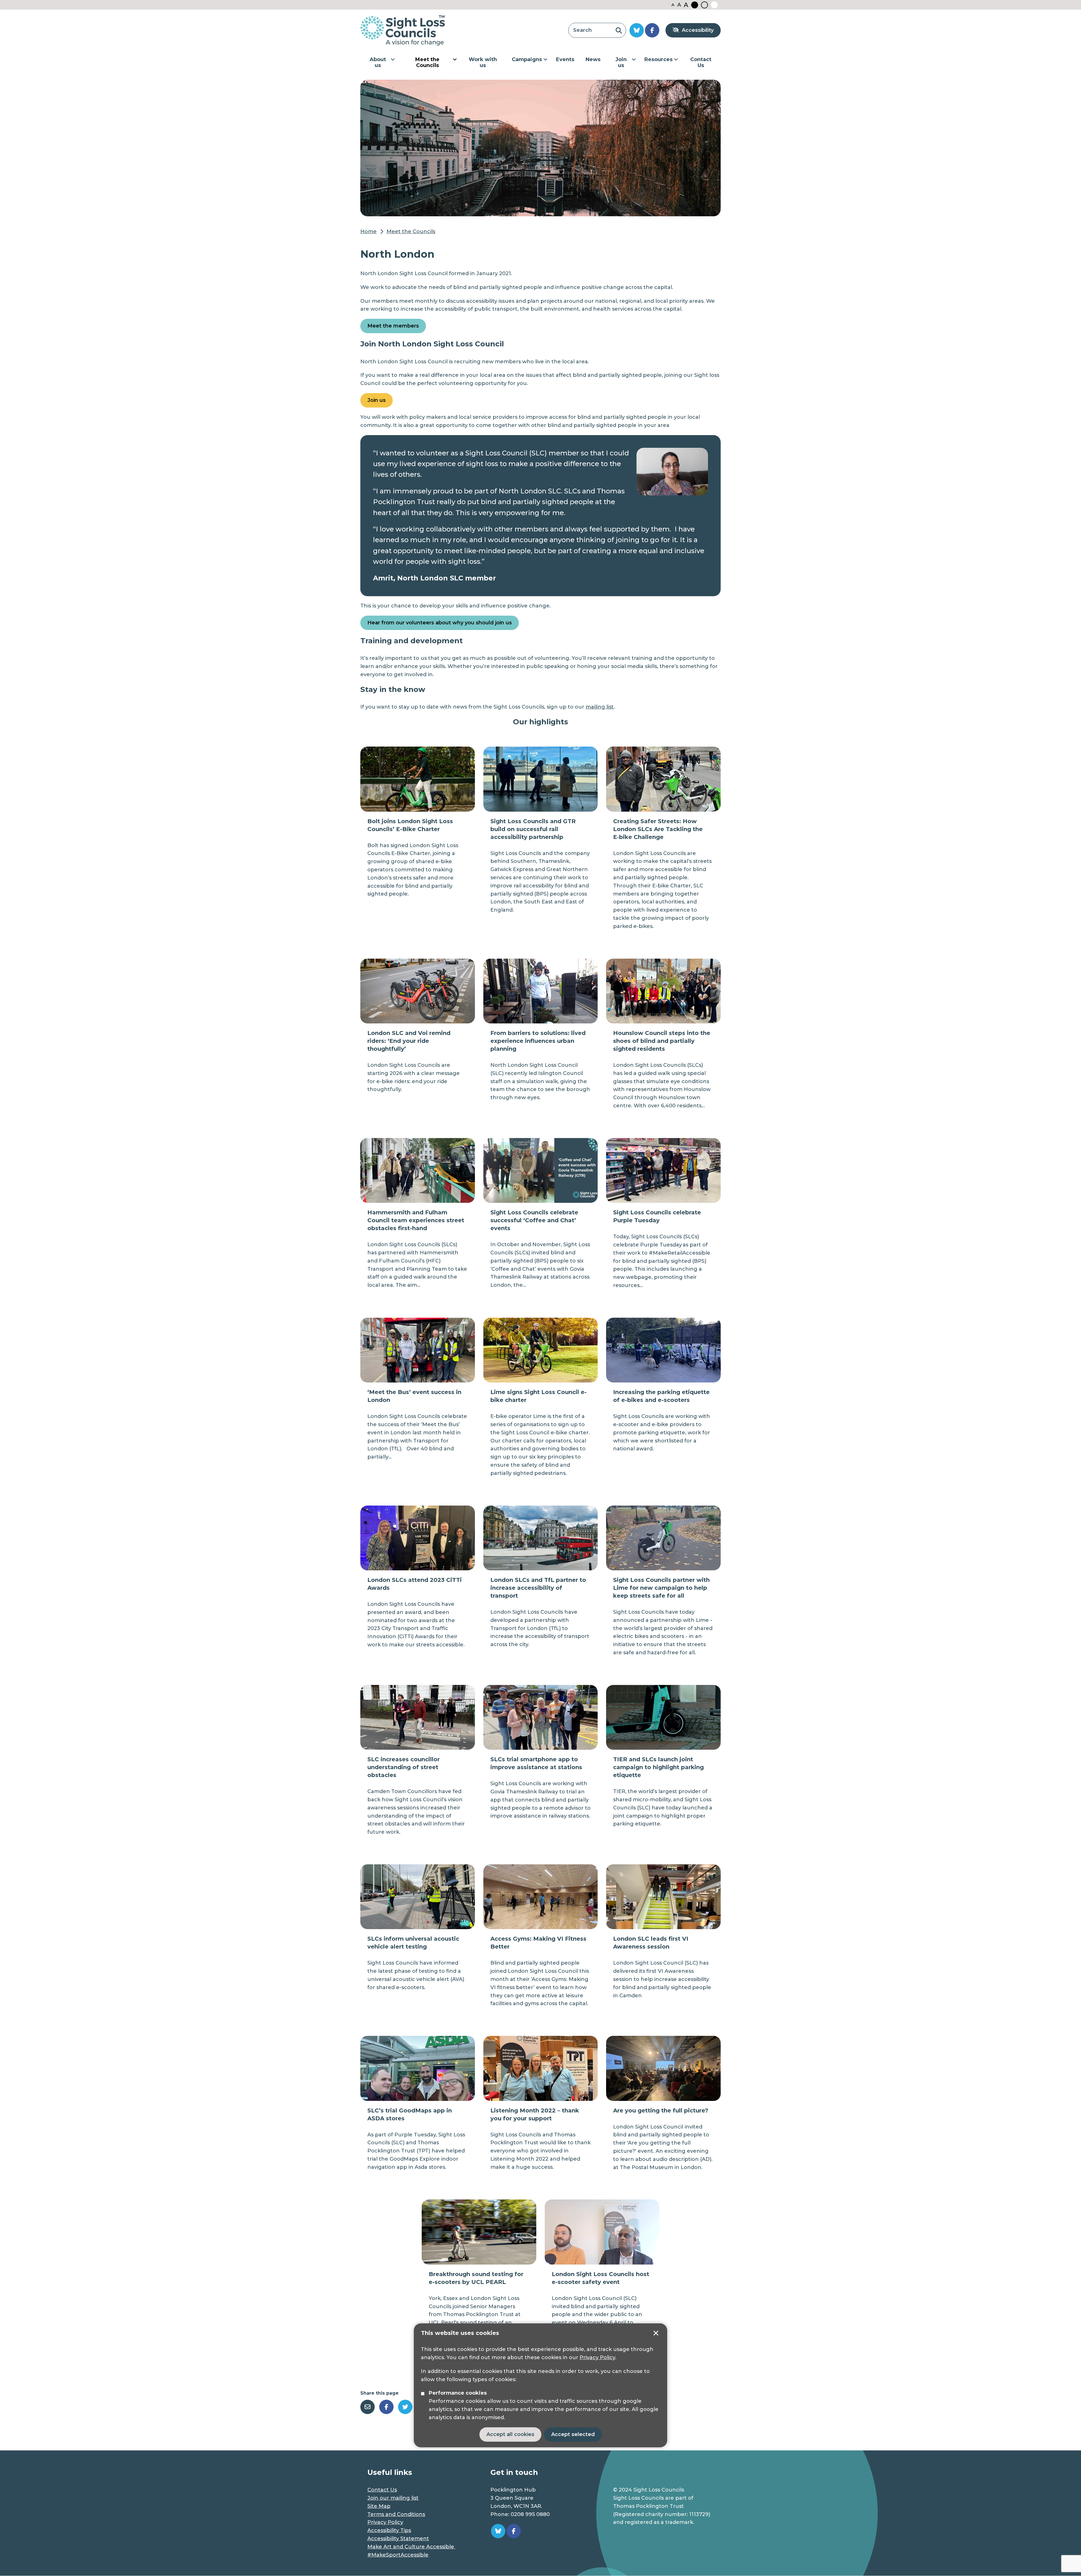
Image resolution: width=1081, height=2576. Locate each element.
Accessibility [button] (698, 30)
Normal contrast (704, 5)
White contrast (714, 5)
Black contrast (695, 5)
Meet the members (393, 326)
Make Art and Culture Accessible (411, 2547)
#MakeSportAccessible (398, 2555)
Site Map (379, 2506)
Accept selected (656, 2333)
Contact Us (701, 63)
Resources (658, 59)
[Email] (368, 2407)
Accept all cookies (510, 2434)
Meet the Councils (427, 63)
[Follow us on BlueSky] (637, 30)
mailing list (600, 707)
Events (565, 59)
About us (378, 63)
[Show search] (619, 30)
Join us (621, 63)
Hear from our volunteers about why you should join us (440, 623)
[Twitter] (405, 2407)
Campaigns (527, 59)
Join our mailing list (393, 2498)
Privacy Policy (597, 2357)
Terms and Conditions (396, 2514)
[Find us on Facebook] (652, 30)
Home (368, 231)
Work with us (483, 63)
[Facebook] (386, 2407)
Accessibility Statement (398, 2539)
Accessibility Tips (389, 2530)
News (593, 59)
